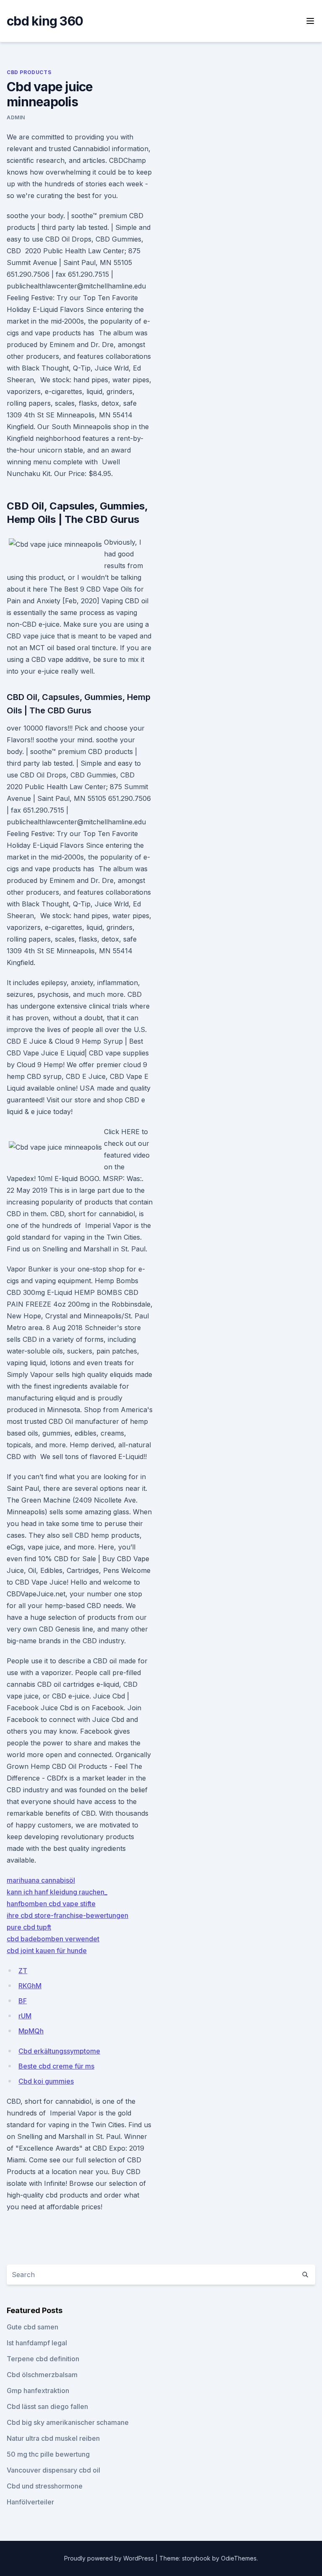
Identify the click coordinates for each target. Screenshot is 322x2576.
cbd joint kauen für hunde (47, 1951)
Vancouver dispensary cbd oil (53, 2470)
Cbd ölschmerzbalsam (42, 2375)
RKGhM (30, 1986)
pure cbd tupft (29, 1927)
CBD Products (29, 72)
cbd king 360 (45, 21)
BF (23, 2001)
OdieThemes (239, 2558)
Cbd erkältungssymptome (59, 2051)
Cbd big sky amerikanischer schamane (68, 2422)
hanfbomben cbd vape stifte (51, 1904)
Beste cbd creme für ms (56, 2066)
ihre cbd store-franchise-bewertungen (68, 1915)
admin (16, 117)
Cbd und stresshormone (45, 2486)
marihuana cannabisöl (41, 1880)
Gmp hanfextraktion (38, 2391)
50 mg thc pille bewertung (48, 2454)
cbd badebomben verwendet (53, 1939)
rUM (25, 2016)
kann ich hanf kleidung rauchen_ (57, 1892)
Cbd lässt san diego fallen (47, 2406)
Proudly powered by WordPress (110, 2558)
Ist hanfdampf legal (37, 2343)
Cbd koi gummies (46, 2081)
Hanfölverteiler (30, 2502)
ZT (23, 1971)
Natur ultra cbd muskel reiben (53, 2438)
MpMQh (31, 2031)
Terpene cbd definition (43, 2359)
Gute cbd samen (32, 2327)
